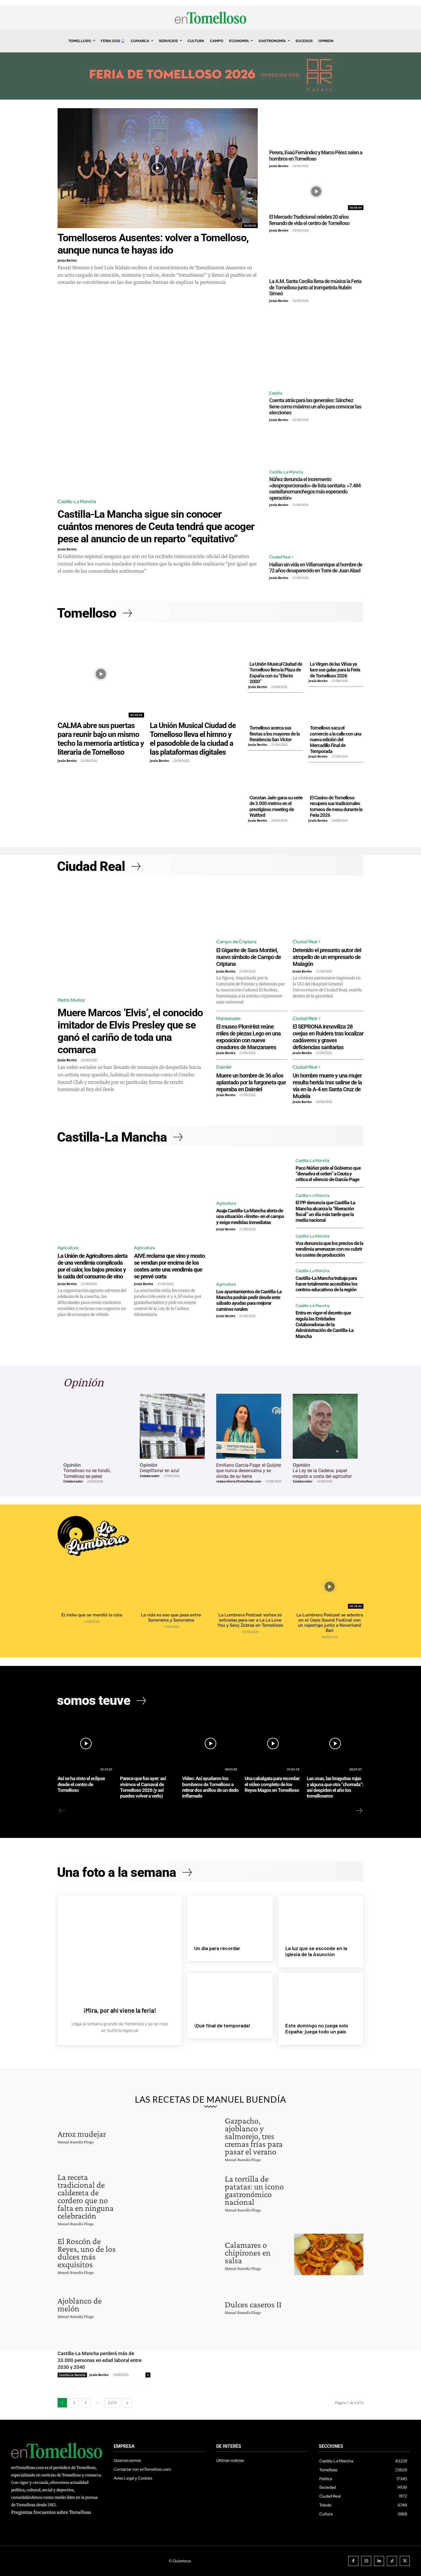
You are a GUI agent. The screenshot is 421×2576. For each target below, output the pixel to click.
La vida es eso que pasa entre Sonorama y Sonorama (171, 1618)
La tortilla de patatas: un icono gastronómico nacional (254, 2190)
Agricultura (68, 1248)
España (276, 393)
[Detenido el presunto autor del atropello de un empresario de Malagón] (328, 909)
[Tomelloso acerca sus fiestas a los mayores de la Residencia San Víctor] (276, 709)
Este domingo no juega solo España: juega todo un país (317, 2029)
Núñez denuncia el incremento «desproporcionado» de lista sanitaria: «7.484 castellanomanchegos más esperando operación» (315, 489)
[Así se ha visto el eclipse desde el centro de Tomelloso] (86, 1744)
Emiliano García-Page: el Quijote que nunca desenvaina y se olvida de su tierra (249, 1471)
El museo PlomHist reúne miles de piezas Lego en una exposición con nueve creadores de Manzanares (248, 1037)
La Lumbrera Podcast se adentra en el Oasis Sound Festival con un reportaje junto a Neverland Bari (330, 1623)
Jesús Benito (67, 260)
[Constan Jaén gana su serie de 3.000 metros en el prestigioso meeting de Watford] (276, 778)
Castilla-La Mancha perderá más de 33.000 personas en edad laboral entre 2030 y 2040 (100, 2360)
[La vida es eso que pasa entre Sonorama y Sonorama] (171, 1587)
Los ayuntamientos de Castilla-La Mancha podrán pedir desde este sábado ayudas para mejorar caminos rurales (249, 1300)
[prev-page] (62, 1811)
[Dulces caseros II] (329, 2306)
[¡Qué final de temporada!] (230, 1994)
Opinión (72, 1465)
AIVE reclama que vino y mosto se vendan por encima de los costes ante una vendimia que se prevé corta (169, 1266)
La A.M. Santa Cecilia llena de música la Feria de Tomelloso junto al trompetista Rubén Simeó (315, 287)
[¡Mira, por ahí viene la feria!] (120, 1945)
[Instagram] (366, 2561)
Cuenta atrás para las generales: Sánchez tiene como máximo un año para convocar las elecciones (315, 406)
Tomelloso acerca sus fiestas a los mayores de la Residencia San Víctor (275, 734)
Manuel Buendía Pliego (76, 2142)
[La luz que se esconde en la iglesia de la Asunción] (321, 1917)
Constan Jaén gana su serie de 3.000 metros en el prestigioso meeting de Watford (276, 806)
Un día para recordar (217, 1948)
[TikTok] (392, 2561)
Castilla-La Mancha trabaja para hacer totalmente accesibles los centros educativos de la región (326, 1284)
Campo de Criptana (236, 942)
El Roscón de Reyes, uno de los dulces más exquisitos (87, 2253)
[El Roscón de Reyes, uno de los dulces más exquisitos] (162, 2254)
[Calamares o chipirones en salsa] (329, 2254)
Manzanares (228, 1018)
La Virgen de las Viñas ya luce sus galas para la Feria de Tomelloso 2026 (335, 670)
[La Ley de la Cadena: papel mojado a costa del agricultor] (325, 1426)
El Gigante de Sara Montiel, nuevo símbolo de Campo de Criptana (249, 957)
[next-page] (359, 1811)
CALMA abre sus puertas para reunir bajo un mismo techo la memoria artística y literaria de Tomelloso (101, 739)
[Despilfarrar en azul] (172, 1426)
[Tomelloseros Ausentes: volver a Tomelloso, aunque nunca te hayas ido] (158, 168)
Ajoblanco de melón (80, 2304)
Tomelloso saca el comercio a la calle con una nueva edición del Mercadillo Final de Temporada (336, 740)
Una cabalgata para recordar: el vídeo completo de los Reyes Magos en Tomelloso (272, 1784)
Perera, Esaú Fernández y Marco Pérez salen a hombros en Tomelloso (316, 156)
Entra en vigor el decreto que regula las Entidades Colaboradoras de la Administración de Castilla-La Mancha (324, 1324)
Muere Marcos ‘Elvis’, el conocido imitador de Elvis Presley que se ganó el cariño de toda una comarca (130, 1031)
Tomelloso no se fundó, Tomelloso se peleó (87, 1473)
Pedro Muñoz (71, 1000)
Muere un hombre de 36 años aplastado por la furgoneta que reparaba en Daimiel (251, 1082)
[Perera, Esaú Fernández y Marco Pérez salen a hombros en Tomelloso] (316, 127)
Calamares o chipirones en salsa (248, 2252)
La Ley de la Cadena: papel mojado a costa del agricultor (322, 1473)
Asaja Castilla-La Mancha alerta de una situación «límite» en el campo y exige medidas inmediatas (250, 1216)
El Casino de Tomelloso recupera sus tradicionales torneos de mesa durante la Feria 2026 (336, 806)
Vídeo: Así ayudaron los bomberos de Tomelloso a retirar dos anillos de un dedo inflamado (210, 1787)
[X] (405, 2561)
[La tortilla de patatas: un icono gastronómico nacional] (329, 2192)
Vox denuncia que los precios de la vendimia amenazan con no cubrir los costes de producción (329, 1249)
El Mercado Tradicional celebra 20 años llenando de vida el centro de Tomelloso (309, 220)
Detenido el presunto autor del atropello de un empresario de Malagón (327, 957)
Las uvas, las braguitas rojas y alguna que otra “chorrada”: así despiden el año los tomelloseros (335, 1787)
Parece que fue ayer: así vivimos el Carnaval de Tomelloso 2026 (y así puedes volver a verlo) (143, 1787)
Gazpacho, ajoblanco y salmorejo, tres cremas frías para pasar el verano (254, 2136)
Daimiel (224, 1067)
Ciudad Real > (281, 557)
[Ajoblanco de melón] (162, 2306)
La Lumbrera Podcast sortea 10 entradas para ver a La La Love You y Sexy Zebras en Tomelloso (250, 1620)
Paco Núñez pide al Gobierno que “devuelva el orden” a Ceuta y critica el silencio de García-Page (328, 1174)
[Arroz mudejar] (162, 2136)
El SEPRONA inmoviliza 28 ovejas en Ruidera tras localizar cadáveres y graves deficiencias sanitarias (328, 1037)
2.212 (112, 2403)
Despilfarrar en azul (160, 1471)
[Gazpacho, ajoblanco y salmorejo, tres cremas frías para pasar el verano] (329, 2136)
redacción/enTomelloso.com (239, 1481)
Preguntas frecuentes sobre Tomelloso (51, 2512)
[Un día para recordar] (230, 1917)
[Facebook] (353, 2561)
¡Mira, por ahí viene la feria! (120, 2010)
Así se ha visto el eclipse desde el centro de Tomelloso (81, 1784)
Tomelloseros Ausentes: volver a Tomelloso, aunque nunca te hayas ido (153, 244)
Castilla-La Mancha (77, 502)
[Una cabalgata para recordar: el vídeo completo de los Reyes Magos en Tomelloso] (273, 1744)
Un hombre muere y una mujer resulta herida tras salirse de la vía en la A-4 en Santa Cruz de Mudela (327, 1086)
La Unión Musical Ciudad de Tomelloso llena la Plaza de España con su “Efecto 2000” (276, 673)
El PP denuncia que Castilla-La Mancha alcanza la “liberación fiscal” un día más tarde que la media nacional (325, 1211)
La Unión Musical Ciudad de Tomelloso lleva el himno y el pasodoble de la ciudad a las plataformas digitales (193, 739)
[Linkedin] (379, 2561)
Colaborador (73, 1481)
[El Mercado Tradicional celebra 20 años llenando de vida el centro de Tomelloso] (316, 191)
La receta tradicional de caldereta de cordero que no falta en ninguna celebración (86, 2196)
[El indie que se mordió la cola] (92, 1587)
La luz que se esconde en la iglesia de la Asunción (316, 1951)
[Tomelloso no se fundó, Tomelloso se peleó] (96, 1426)
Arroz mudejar (82, 2134)
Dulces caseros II (253, 2304)
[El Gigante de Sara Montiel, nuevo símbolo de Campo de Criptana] (252, 909)
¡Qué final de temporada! (222, 2025)
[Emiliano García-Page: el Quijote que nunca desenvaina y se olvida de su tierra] (249, 1426)
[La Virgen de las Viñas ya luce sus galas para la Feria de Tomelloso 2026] (336, 645)
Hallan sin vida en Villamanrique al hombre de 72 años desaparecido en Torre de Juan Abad (316, 568)
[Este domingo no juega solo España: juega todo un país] (321, 1994)
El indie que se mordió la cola (92, 1615)
